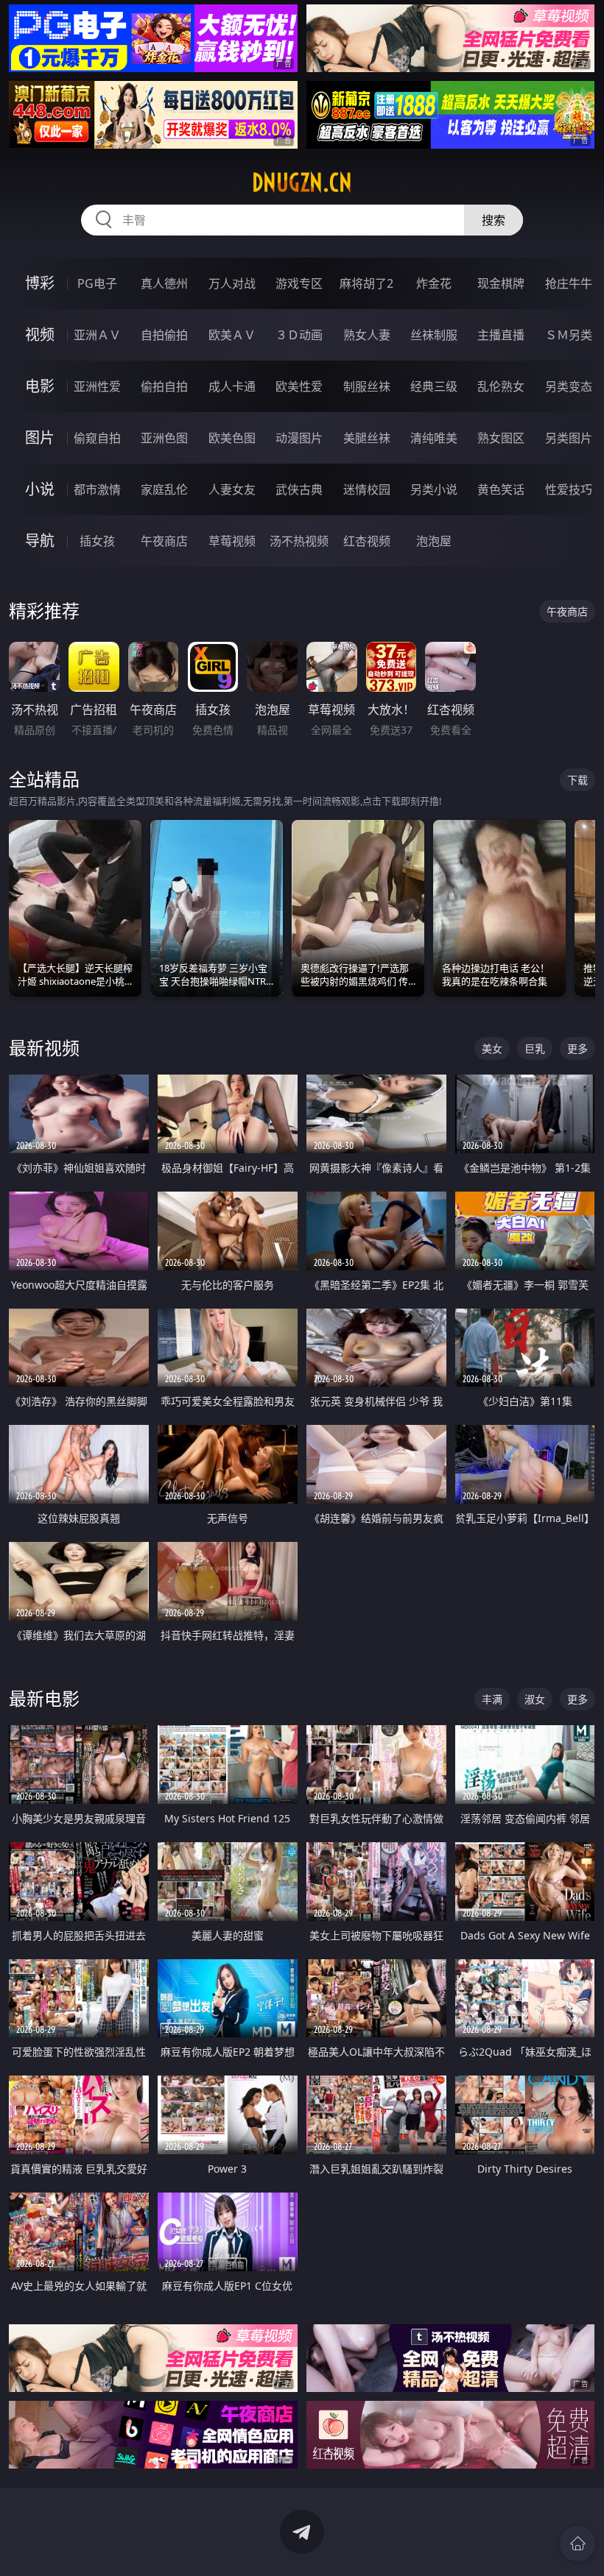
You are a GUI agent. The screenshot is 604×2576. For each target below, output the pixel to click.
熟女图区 (501, 438)
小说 (40, 489)
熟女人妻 (367, 335)
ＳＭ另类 (569, 335)
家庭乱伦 (164, 489)
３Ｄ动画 (299, 335)
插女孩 (97, 541)
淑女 (535, 1699)
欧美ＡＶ (232, 335)
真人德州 (164, 283)
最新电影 (44, 1698)
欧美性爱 (299, 386)
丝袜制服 (434, 335)
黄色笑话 (501, 489)
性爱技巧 (569, 489)
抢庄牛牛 (569, 283)
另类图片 (569, 438)
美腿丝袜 (367, 438)
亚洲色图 (164, 438)
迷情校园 (367, 489)
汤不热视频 (299, 541)
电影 (40, 386)
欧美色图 (232, 438)
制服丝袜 (367, 386)
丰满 (492, 1699)
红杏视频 (367, 541)
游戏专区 (299, 283)
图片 (40, 438)
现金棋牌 (501, 283)
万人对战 (232, 283)
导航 (40, 541)
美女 (492, 1048)
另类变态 (569, 386)
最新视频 (44, 1048)
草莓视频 (232, 541)
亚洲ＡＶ (97, 335)
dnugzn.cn (302, 183)
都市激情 (97, 489)
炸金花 (434, 283)
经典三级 (434, 386)
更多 (577, 1048)
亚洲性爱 (97, 386)
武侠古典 (299, 489)
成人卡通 (232, 386)
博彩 (40, 283)
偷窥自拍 (97, 438)
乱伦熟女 (501, 386)
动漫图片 (299, 438)
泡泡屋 (434, 541)
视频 (40, 335)
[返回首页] (577, 2544)
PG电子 (97, 283)
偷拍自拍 (164, 386)
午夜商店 (164, 541)
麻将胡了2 (366, 283)
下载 (577, 780)
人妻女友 (232, 489)
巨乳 (535, 1048)
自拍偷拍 (164, 335)
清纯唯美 (434, 438)
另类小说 (434, 489)
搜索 (494, 220)
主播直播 (501, 335)
